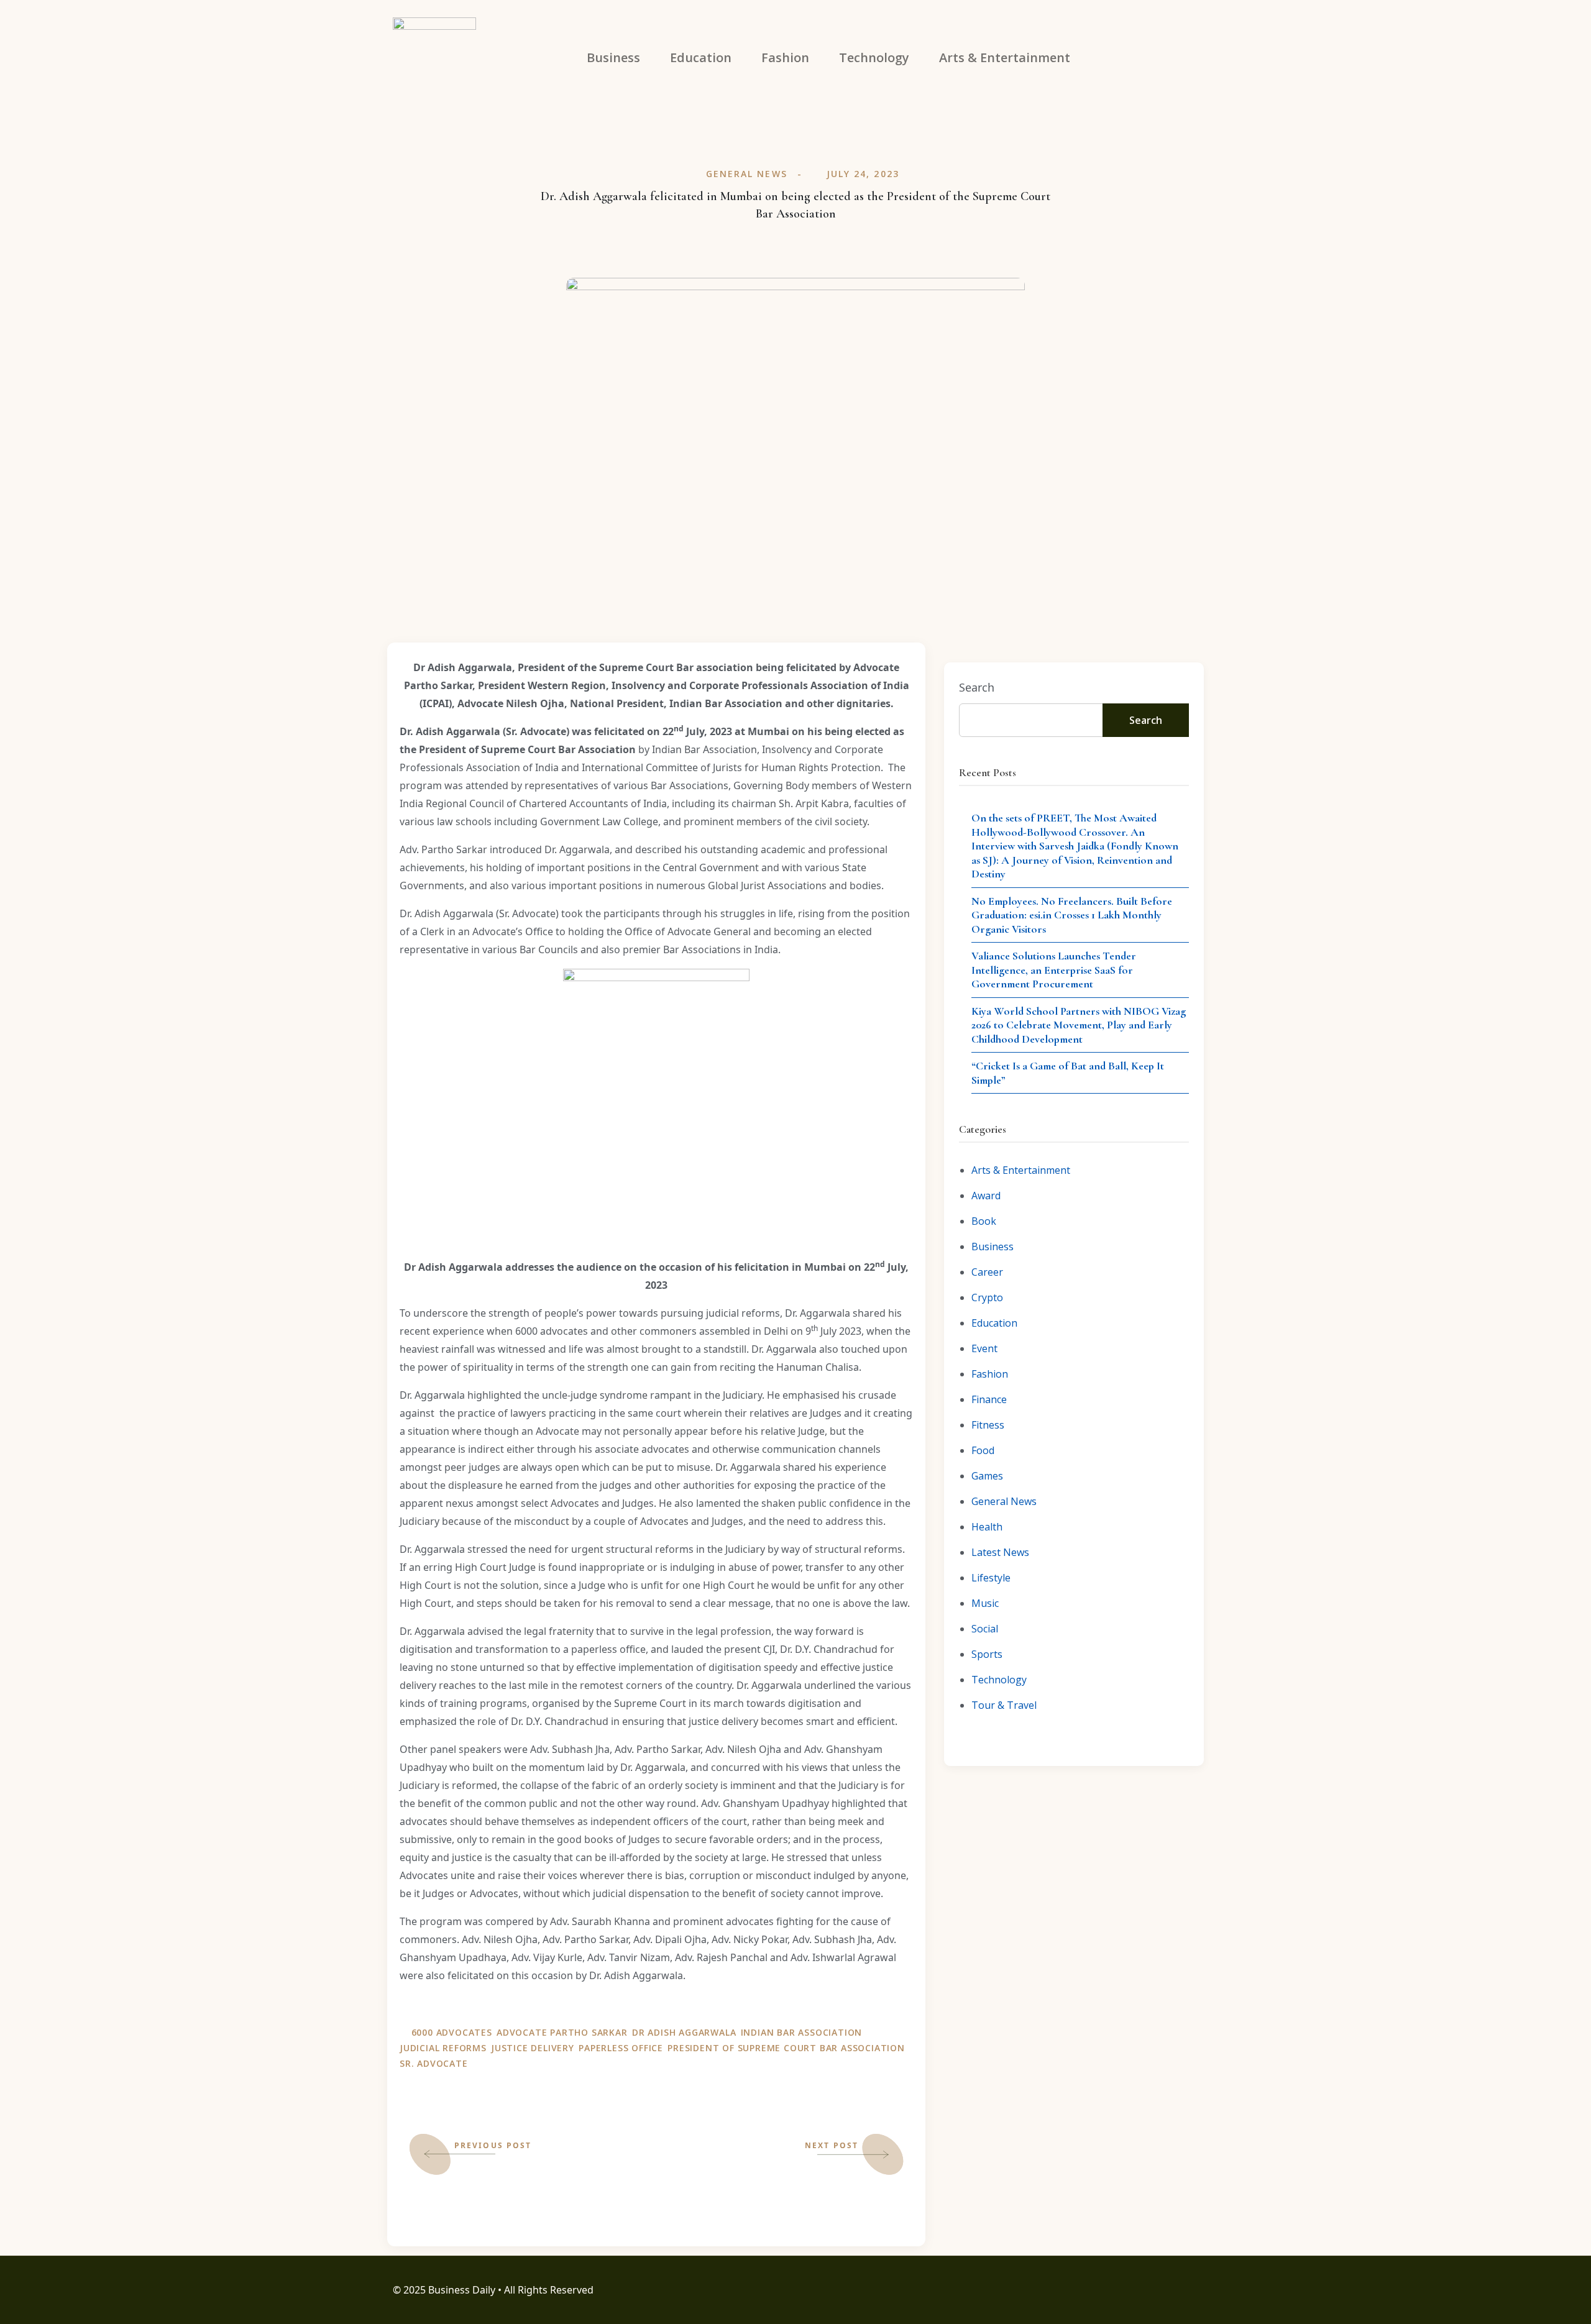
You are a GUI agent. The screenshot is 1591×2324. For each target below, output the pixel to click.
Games (987, 1476)
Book (984, 1221)
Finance (989, 1399)
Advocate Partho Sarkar (562, 2032)
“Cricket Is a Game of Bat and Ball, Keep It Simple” (1068, 1073)
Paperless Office (621, 2048)
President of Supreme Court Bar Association (786, 2048)
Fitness (988, 1425)
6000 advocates (452, 2032)
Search (977, 687)
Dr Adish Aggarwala (684, 2032)
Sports (987, 1654)
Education (994, 1323)
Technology (999, 1680)
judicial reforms (443, 2048)
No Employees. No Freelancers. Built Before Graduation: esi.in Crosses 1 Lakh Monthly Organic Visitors (1072, 915)
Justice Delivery (533, 2048)
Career (987, 1272)
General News (747, 174)
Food (983, 1450)
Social (985, 1629)
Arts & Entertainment (1021, 1170)
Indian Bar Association (802, 2032)
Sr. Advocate (434, 2063)
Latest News (1000, 1552)
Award (986, 1196)
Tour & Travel (1004, 1705)
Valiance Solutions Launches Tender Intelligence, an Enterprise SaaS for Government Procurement (1054, 970)
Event (984, 1348)
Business (993, 1247)
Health (987, 1527)
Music (985, 1603)
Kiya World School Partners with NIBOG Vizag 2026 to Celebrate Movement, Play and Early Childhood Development (1079, 1025)
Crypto (987, 1297)
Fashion (990, 1374)
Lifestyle (991, 1578)
